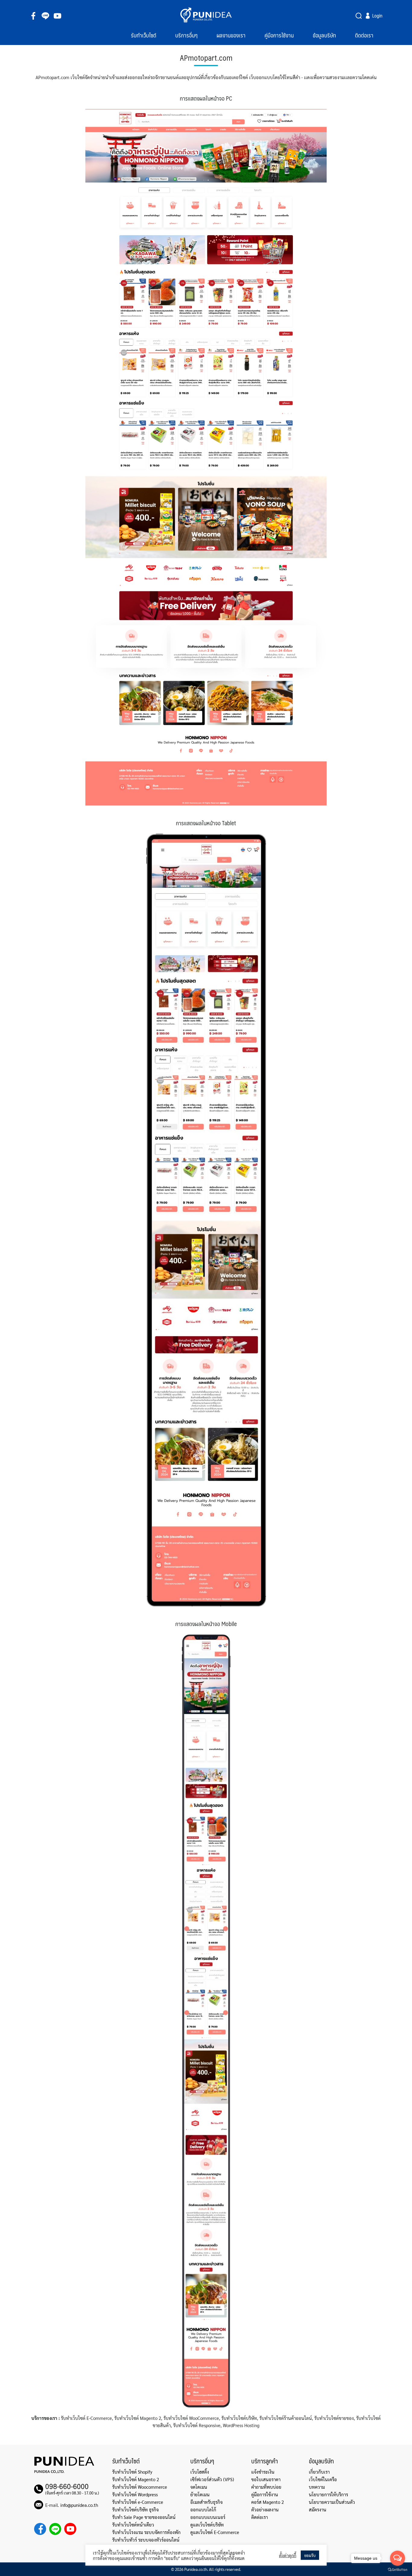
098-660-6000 (67, 2486)
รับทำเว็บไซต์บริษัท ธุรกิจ (135, 2509)
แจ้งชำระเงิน (263, 2472)
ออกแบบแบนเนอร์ (208, 2517)
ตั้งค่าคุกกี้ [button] (288, 2555)
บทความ (317, 2487)
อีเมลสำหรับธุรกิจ (206, 2502)
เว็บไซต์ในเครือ (323, 2479)
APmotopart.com (206, 58)
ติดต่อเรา (364, 35)
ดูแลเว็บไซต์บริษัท (207, 2525)
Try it (359, 16)
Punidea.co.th (196, 2569)
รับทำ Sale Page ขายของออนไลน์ (144, 2517)
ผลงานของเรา (231, 35)
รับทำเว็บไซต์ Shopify (132, 2472)
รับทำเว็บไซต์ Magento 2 (136, 2479)
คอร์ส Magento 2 (268, 2502)
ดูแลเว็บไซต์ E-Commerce (215, 2532)
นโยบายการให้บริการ (328, 2494)
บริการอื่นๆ (186, 35)
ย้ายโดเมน (200, 2494)
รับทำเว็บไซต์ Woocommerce (140, 2487)
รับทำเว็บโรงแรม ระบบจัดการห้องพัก (146, 2532)
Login (377, 16)
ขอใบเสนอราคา (266, 2479)
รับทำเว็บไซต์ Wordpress (135, 2494)
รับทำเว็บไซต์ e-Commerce (138, 2502)
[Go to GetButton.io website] (398, 2570)
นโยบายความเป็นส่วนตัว (332, 2502)
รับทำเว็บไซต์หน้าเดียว (133, 2525)
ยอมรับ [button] (310, 2555)
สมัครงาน (318, 2509)
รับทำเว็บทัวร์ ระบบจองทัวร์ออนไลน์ (146, 2540)
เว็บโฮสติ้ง (200, 2472)
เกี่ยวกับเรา (319, 2472)
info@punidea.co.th (79, 2505)
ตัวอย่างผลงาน (265, 2509)
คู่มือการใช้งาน (279, 35)
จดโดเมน (199, 2487)
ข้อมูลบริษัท (324, 35)
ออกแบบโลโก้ (203, 2509)
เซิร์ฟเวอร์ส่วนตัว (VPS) (212, 2479)
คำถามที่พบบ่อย (266, 2487)
